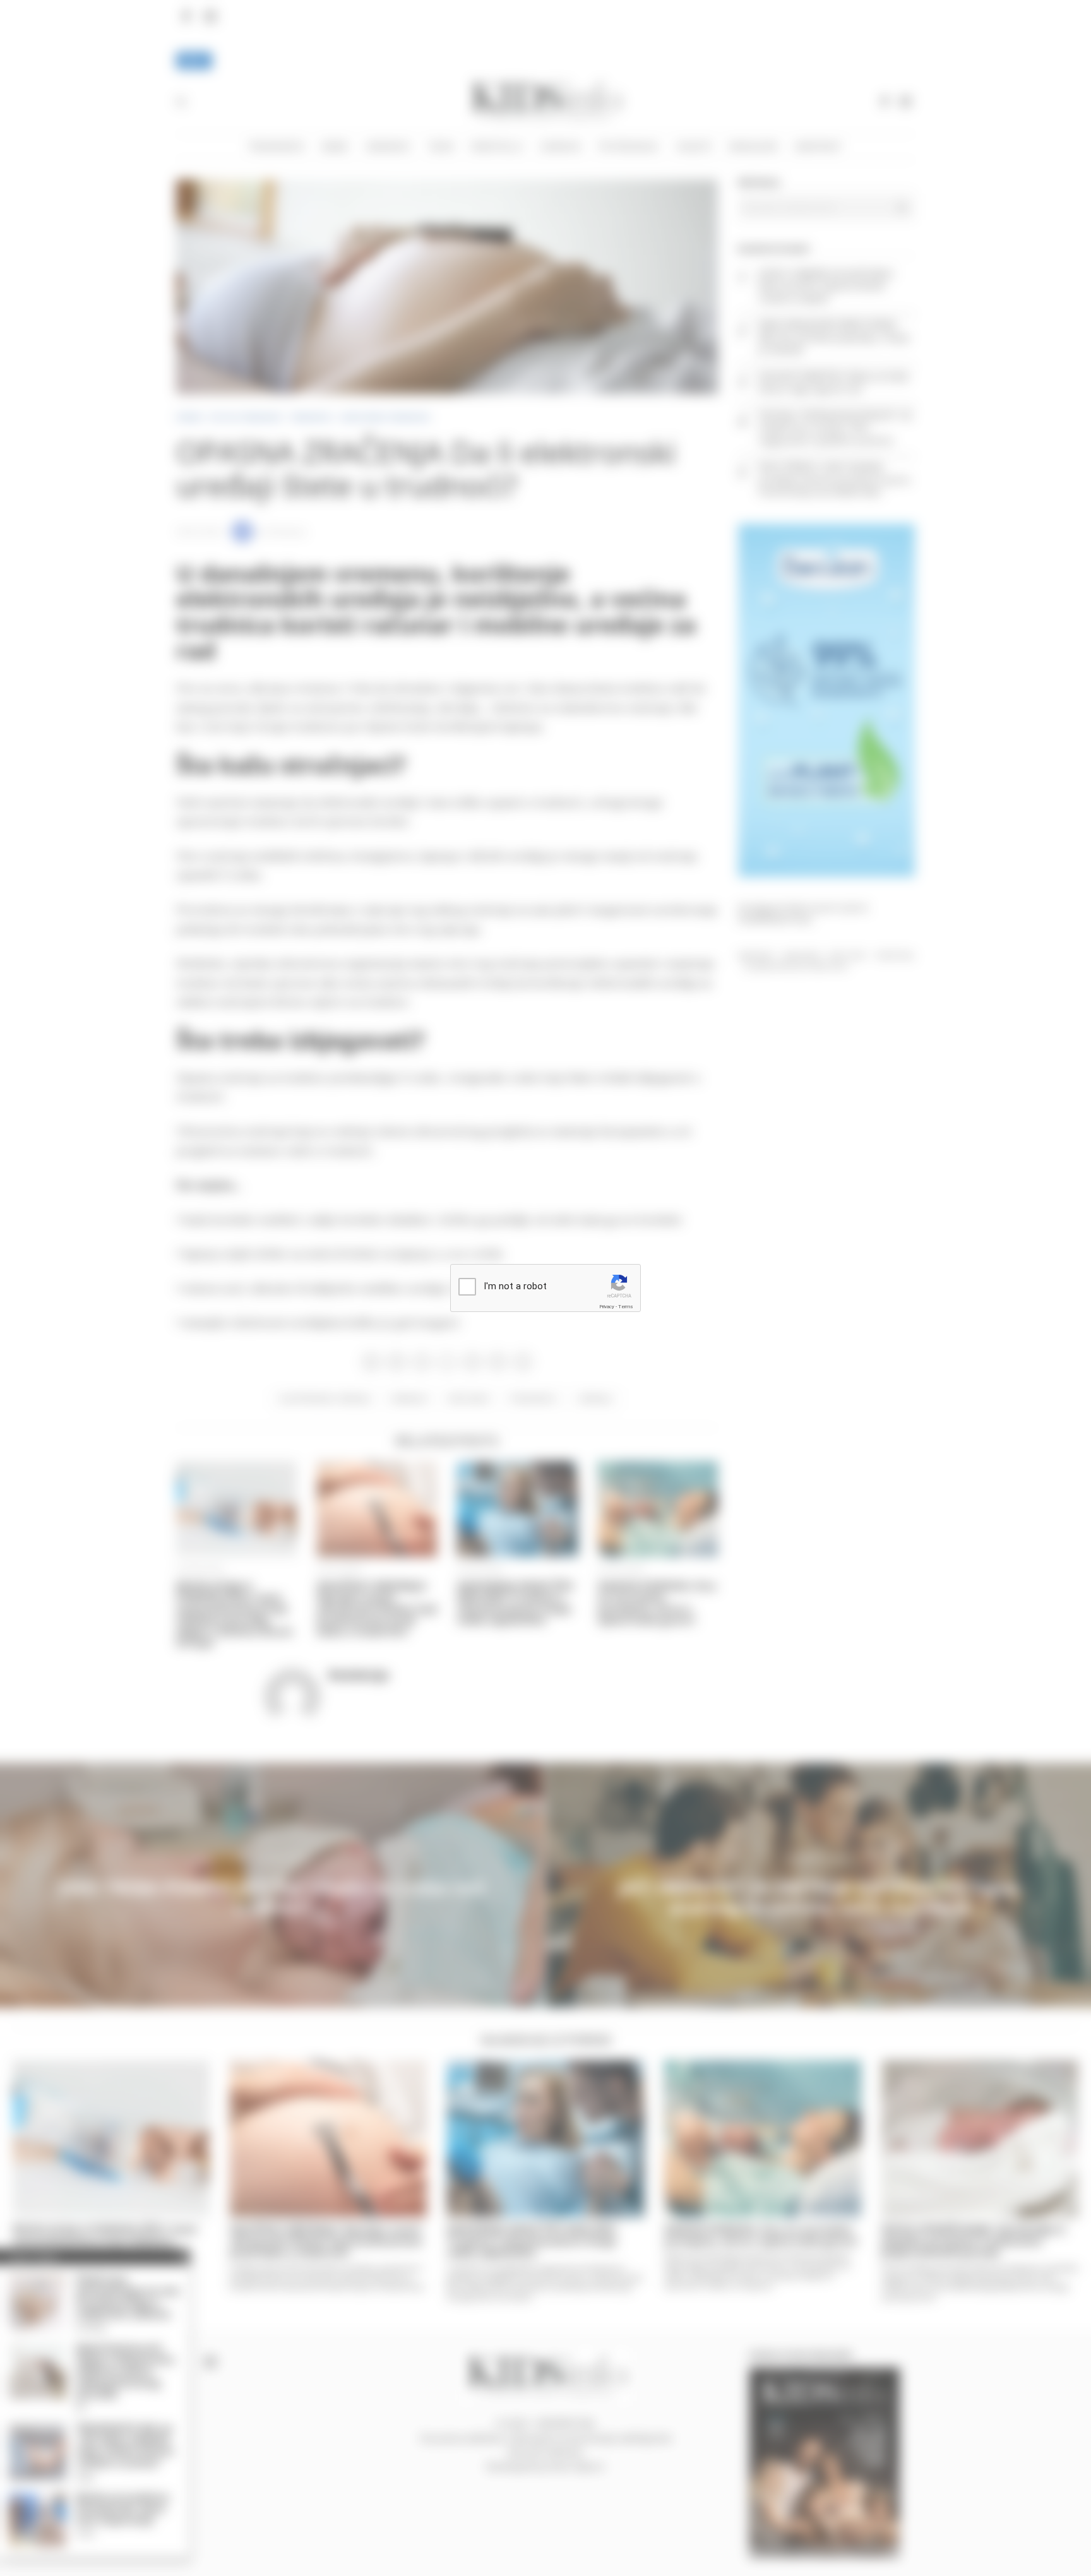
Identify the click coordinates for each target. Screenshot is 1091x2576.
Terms (626, 1307)
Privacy (607, 1307)
